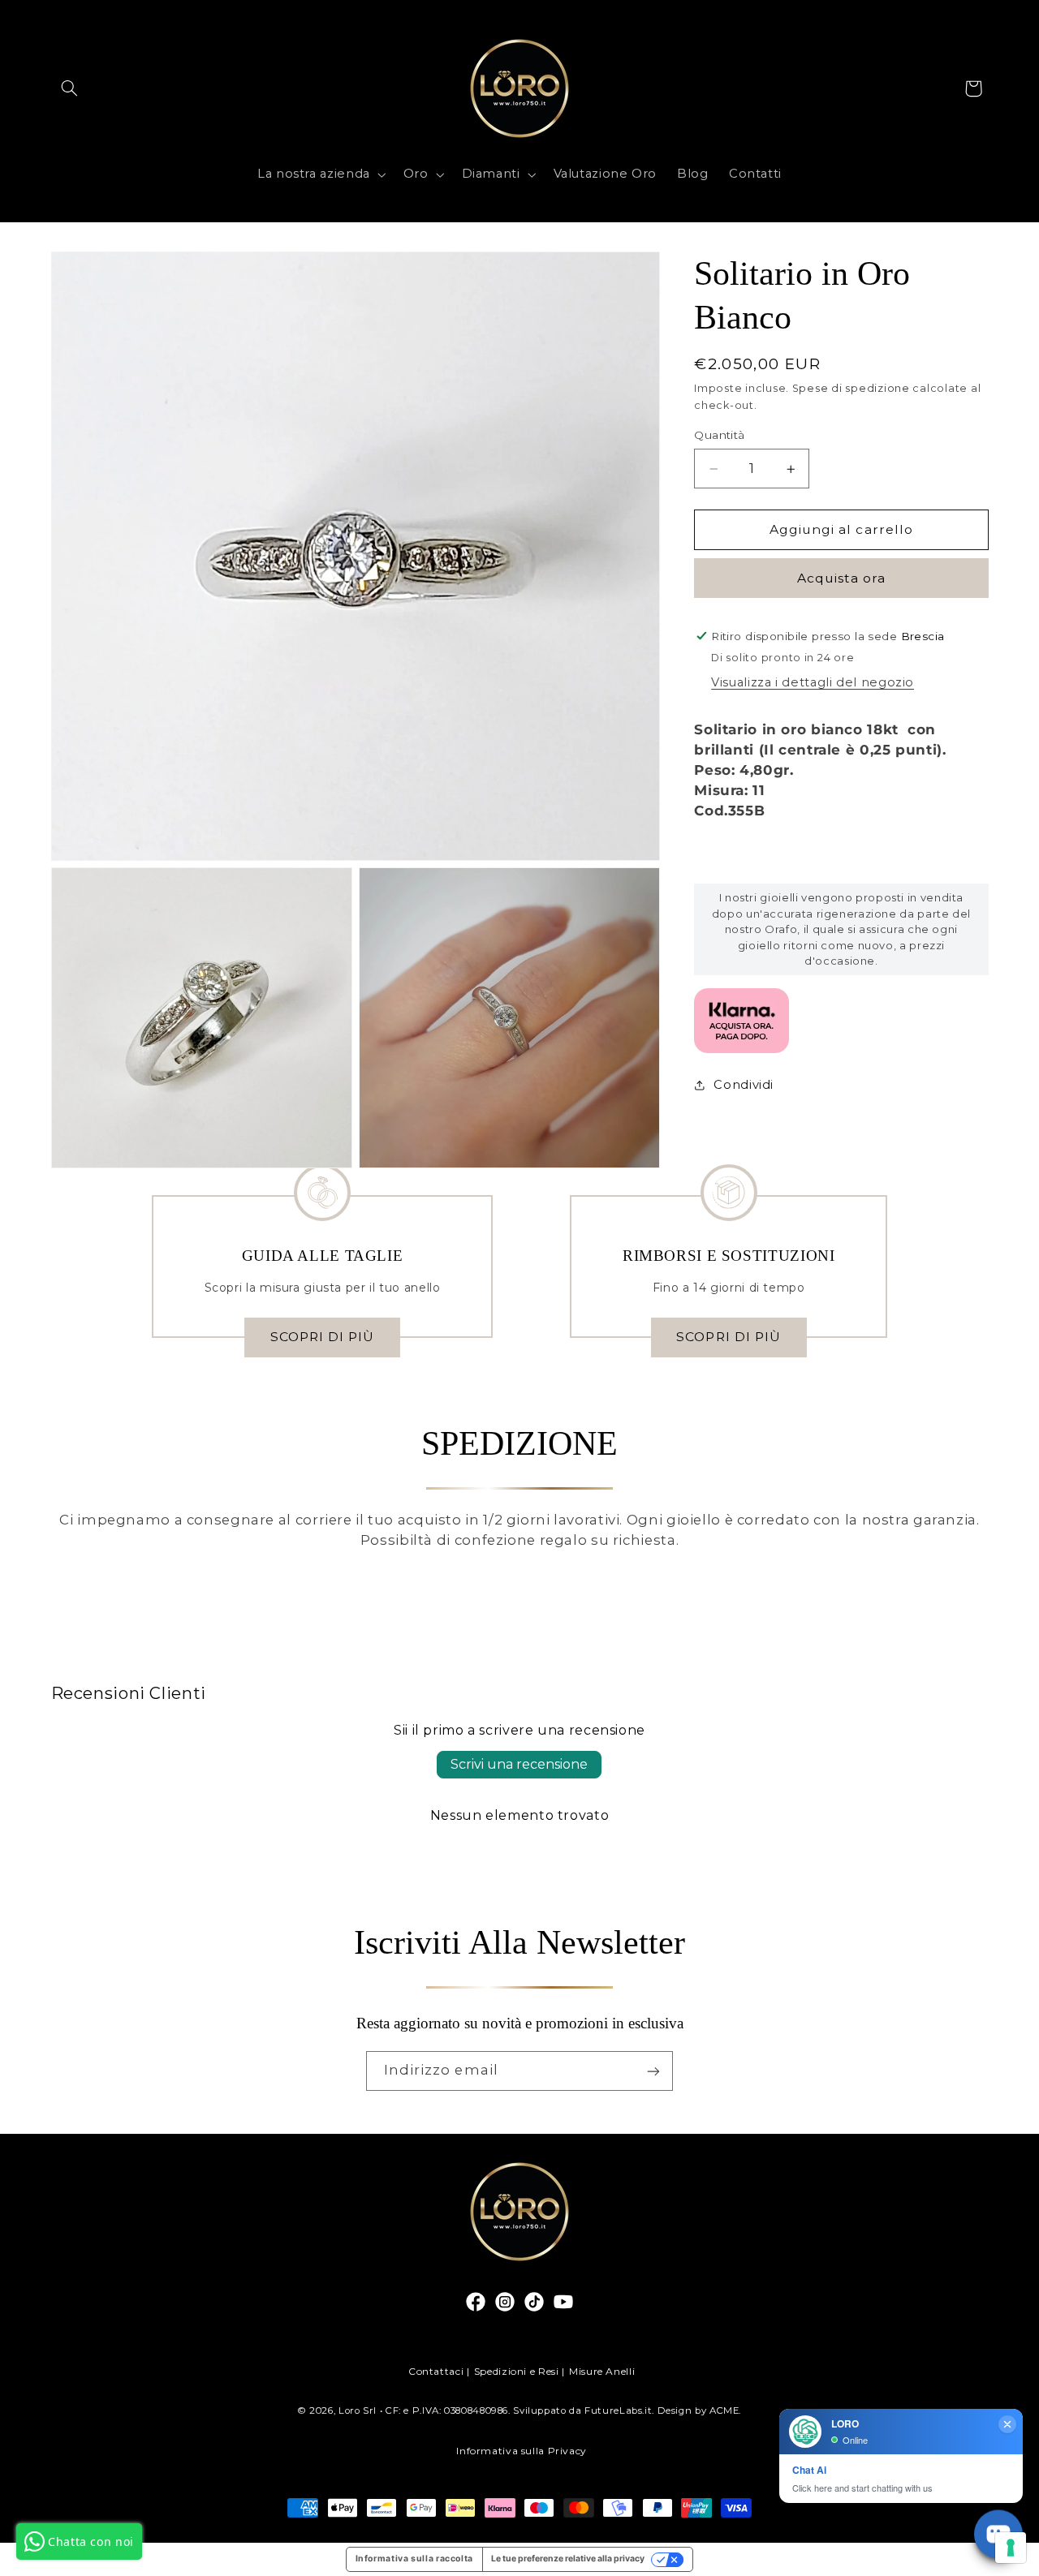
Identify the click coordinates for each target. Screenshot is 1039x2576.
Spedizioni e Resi (517, 2371)
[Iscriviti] (653, 2071)
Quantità (719, 436)
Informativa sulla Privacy (522, 2451)
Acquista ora (842, 578)
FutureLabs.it (618, 2410)
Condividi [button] (744, 1085)
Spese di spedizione (851, 388)
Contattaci (436, 2371)
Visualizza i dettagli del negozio (813, 682)
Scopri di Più (323, 1337)
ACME (724, 2410)
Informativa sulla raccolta (414, 2559)
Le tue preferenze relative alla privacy (568, 2559)
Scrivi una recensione (519, 1764)
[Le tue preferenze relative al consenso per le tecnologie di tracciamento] (1011, 2548)
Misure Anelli (602, 2371)
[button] (70, 88)
